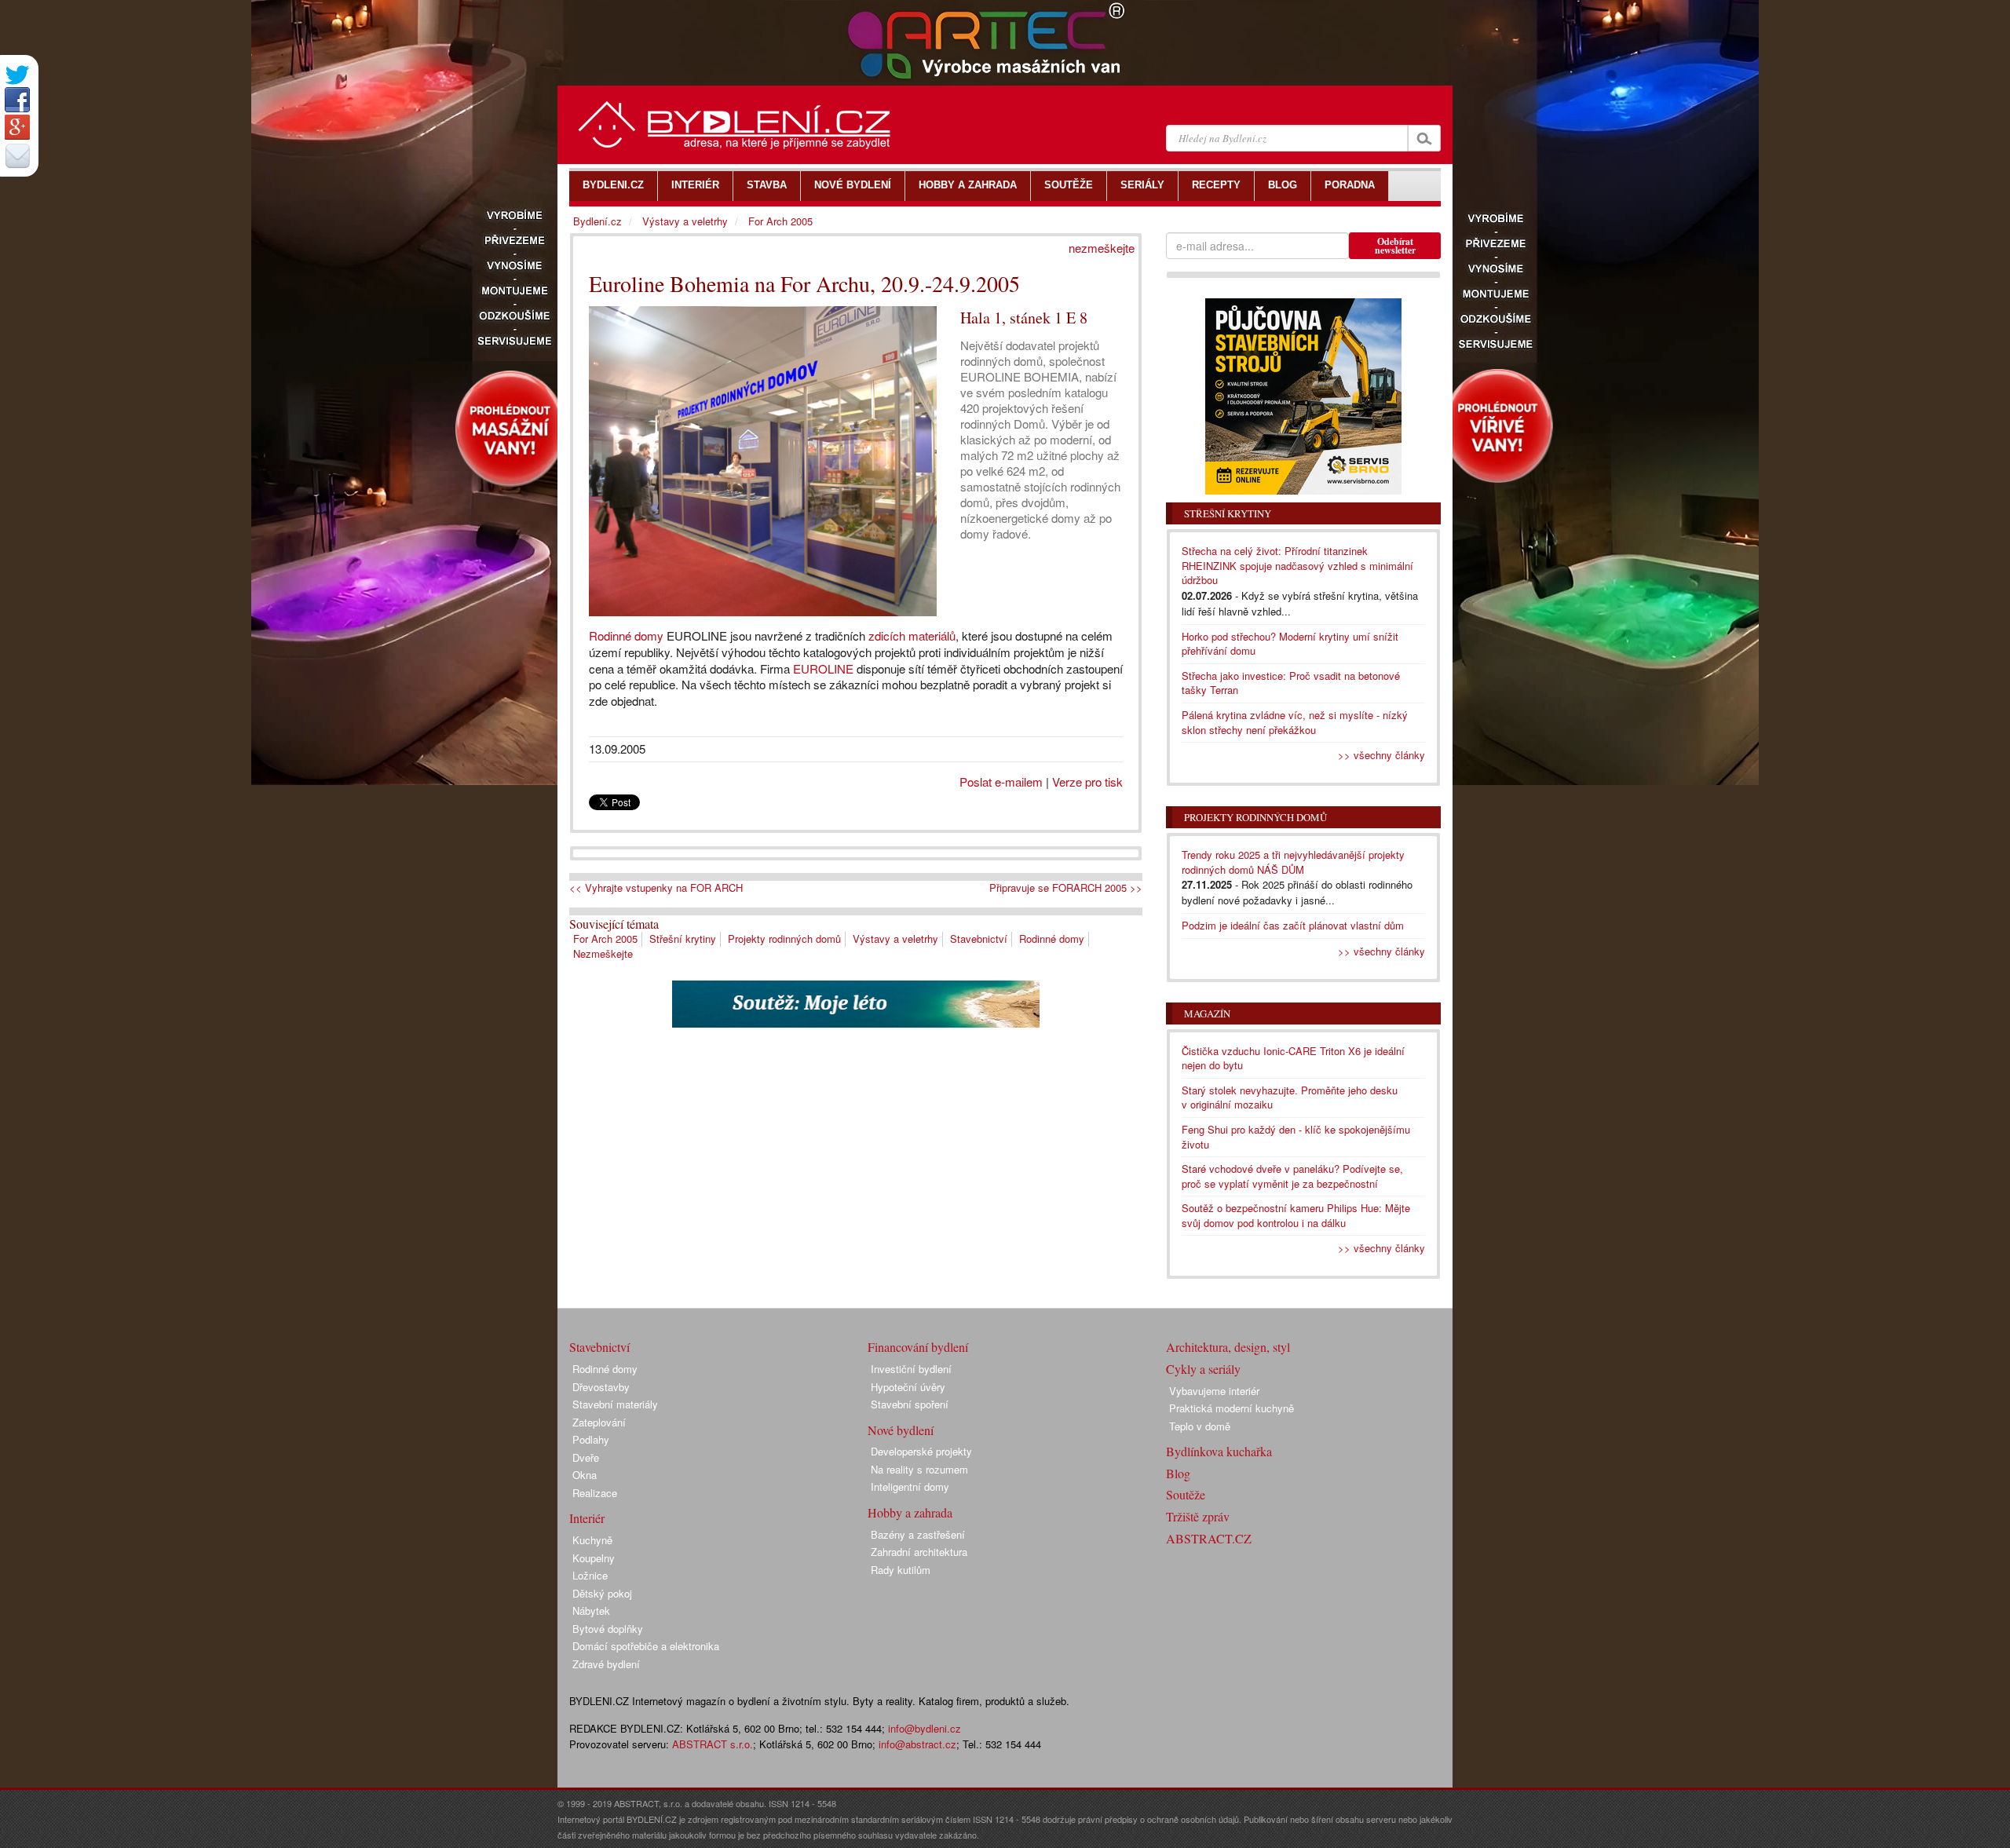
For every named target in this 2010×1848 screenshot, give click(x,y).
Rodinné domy (626, 635)
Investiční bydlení (911, 1369)
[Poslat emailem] (17, 155)
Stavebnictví (979, 939)
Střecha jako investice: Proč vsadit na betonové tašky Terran (1291, 683)
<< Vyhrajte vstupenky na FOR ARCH (656, 888)
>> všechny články (1381, 755)
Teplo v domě (1200, 1426)
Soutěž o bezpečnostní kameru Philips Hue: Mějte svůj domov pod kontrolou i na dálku (1296, 1215)
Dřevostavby (601, 1387)
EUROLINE (823, 668)
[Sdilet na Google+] (17, 127)
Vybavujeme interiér (1214, 1391)
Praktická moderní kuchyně (1232, 1408)
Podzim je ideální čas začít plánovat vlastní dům (1293, 925)
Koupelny (594, 1558)
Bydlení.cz (598, 221)
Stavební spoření (910, 1404)
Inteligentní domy (910, 1486)
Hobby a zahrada (910, 1512)
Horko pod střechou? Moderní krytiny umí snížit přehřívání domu (1290, 644)
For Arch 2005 (605, 939)
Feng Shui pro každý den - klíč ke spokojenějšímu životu (1296, 1137)
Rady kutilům (901, 1570)
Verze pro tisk (1087, 782)
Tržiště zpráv (1198, 1516)
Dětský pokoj (602, 1593)
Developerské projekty (921, 1451)
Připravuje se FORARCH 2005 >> (1066, 888)
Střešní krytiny (683, 939)
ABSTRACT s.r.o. (713, 1744)
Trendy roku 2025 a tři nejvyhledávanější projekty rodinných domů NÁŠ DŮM (1293, 862)
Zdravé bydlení (606, 1664)
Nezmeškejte (603, 953)
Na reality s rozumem (919, 1469)
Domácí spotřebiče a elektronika (646, 1646)
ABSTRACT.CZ (1209, 1538)
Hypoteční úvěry (908, 1387)
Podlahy (591, 1439)
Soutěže (1186, 1494)
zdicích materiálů (912, 635)
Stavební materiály (615, 1404)
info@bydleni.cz (925, 1728)
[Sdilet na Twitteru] (17, 75)
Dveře (586, 1457)
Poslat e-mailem (1001, 782)
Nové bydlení (901, 1430)
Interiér (587, 1518)
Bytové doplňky (608, 1629)
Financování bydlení (918, 1347)
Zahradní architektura (919, 1552)
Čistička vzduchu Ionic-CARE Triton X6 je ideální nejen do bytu (1293, 1058)
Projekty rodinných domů (784, 939)
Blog (1178, 1473)
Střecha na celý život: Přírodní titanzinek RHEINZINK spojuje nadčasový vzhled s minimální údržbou (1297, 565)
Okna (585, 1475)
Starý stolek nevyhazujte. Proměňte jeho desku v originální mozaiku (1290, 1097)
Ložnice (590, 1575)
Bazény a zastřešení (918, 1534)
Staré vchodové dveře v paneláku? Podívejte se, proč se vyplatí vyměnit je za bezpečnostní (1292, 1176)
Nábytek (591, 1611)
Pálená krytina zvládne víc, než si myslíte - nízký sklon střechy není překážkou (1295, 722)
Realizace (595, 1493)
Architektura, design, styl (1228, 1347)
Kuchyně (592, 1540)
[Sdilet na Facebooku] (17, 100)
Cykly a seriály (1203, 1369)
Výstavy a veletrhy (895, 939)
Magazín (1207, 1013)
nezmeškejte (1102, 248)
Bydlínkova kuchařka (1219, 1451)
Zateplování (599, 1422)
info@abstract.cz (917, 1744)
